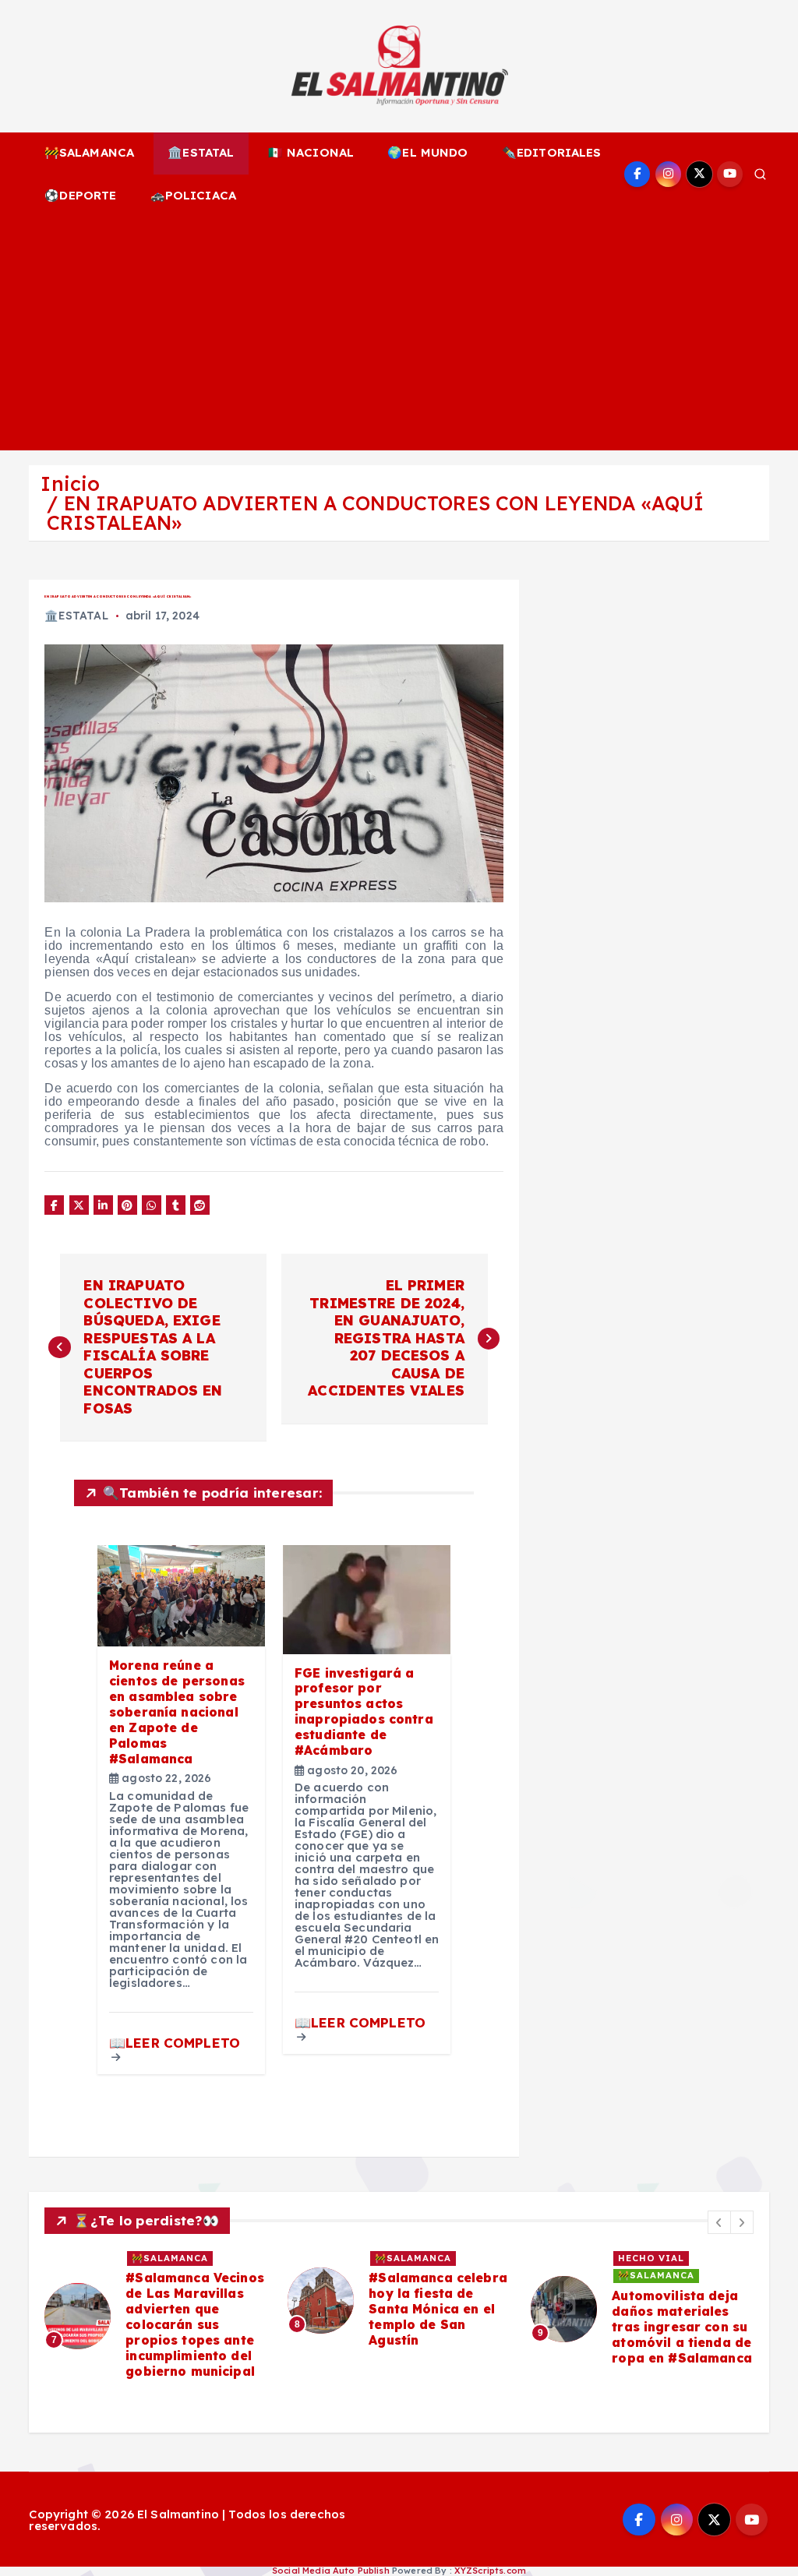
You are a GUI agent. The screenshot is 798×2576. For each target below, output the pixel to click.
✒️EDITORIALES (552, 152)
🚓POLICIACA (194, 195)
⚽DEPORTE (80, 195)
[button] (719, 2222)
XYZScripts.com (490, 2571)
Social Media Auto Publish (331, 2571)
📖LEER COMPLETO (175, 2043)
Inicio (70, 483)
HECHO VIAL (651, 2258)
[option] (157, 2316)
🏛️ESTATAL (201, 152)
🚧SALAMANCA (90, 152)
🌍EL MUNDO (427, 152)
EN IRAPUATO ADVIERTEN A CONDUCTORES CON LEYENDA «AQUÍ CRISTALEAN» (376, 513)
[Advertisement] (399, 333)
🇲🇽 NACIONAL (311, 152)
